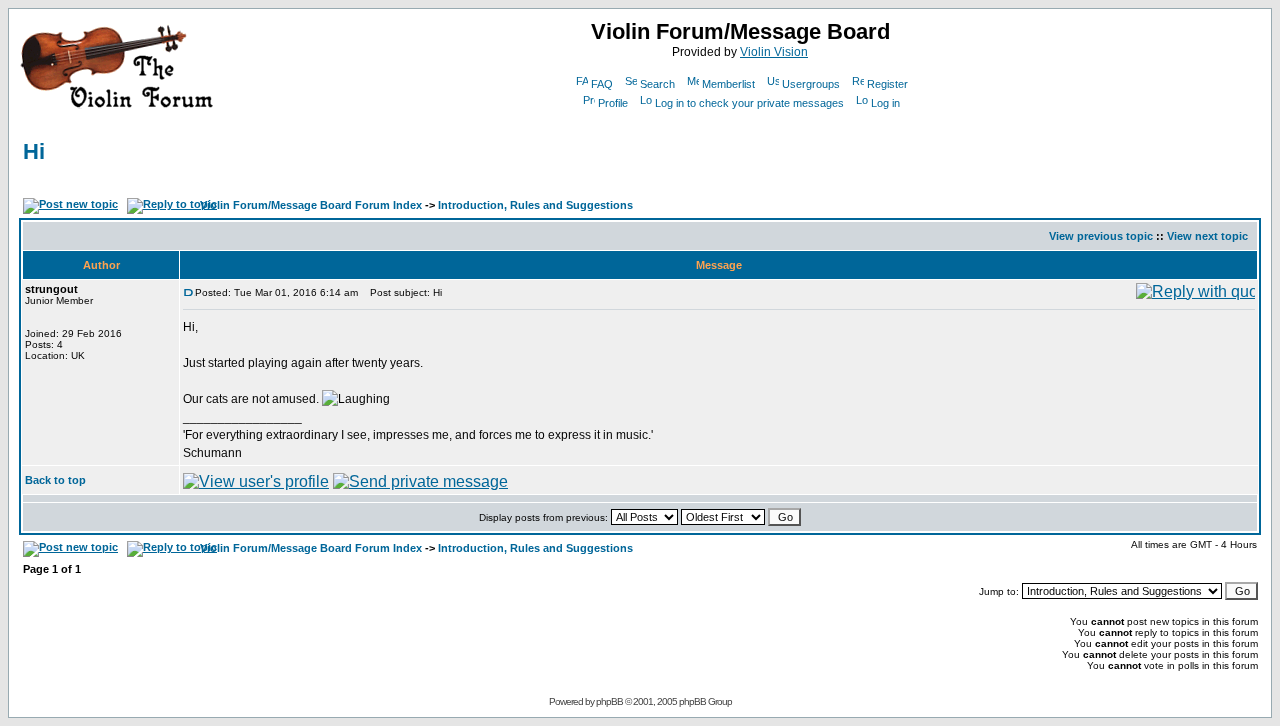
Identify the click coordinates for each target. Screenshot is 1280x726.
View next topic (1207, 236)
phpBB (609, 701)
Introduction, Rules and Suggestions (535, 205)
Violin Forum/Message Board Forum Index (311, 205)
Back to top (55, 480)
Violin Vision (774, 52)
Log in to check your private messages (749, 103)
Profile (613, 103)
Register (887, 84)
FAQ (602, 84)
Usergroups (811, 84)
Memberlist (728, 84)
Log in (885, 103)
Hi (34, 151)
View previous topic (1101, 236)
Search (657, 84)
